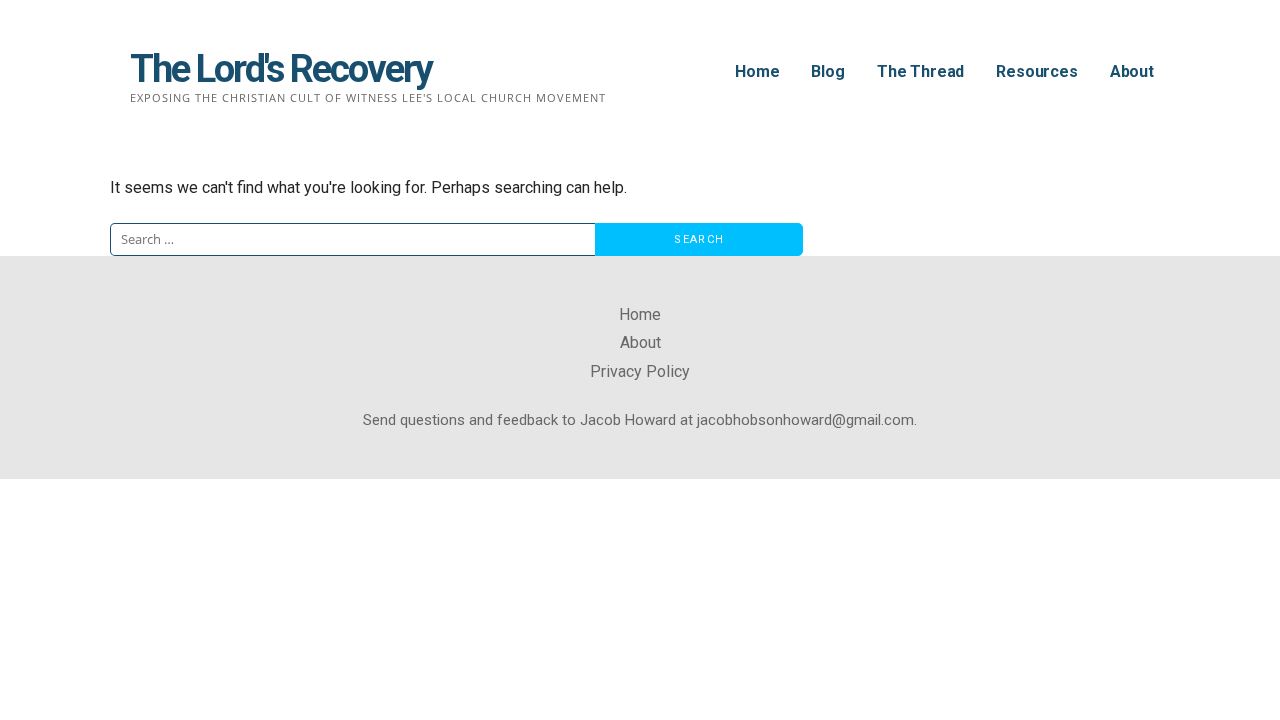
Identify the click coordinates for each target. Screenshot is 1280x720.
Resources (1037, 71)
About (1132, 71)
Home (757, 71)
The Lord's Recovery (281, 69)
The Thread (920, 71)
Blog (827, 71)
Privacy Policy (640, 371)
